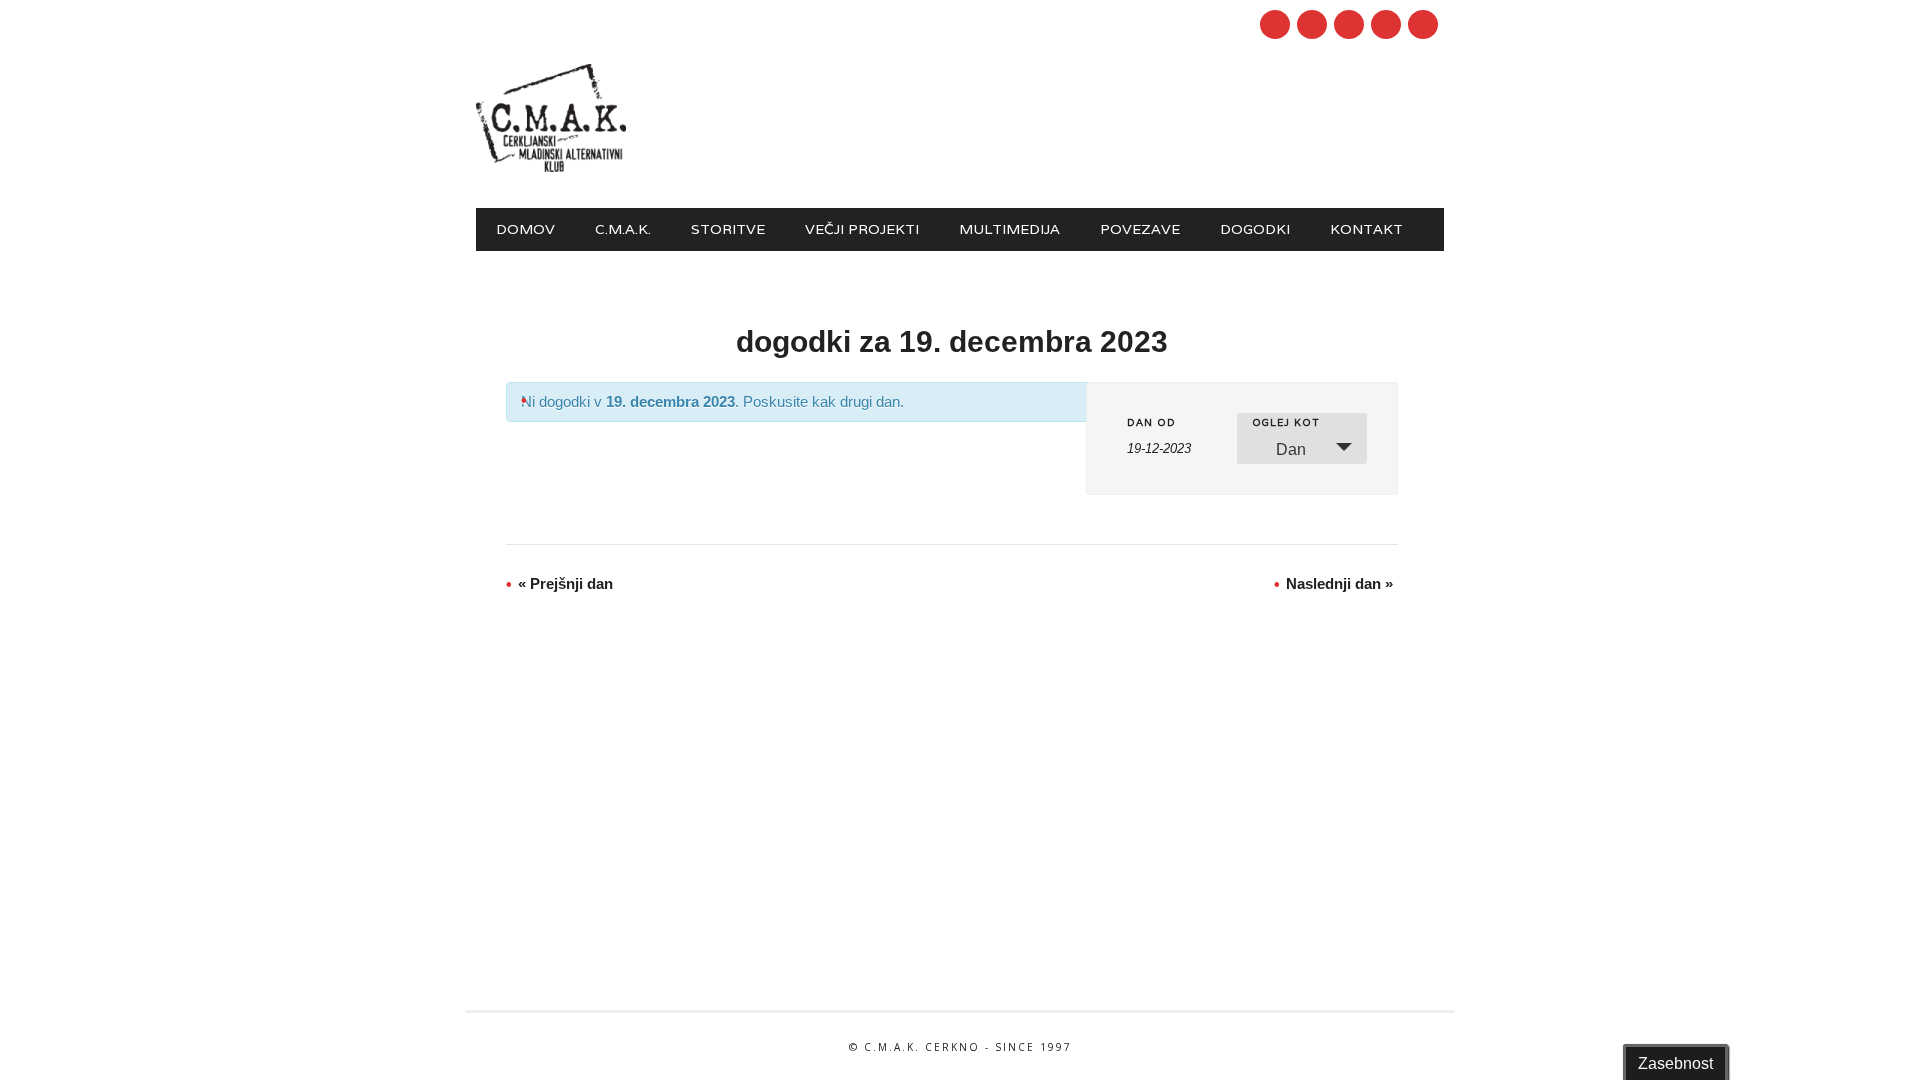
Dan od (1151, 423)
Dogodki (1255, 229)
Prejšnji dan (565, 583)
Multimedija (1009, 229)
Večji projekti (862, 229)
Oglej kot (1286, 423)
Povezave (1140, 229)
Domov (525, 229)
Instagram (1349, 24)
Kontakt (1366, 229)
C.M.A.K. (623, 229)
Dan (1291, 449)
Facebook (1275, 24)
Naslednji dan (1339, 583)
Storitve (728, 229)
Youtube (1312, 24)
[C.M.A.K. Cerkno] (551, 167)
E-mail (1388, 26)
